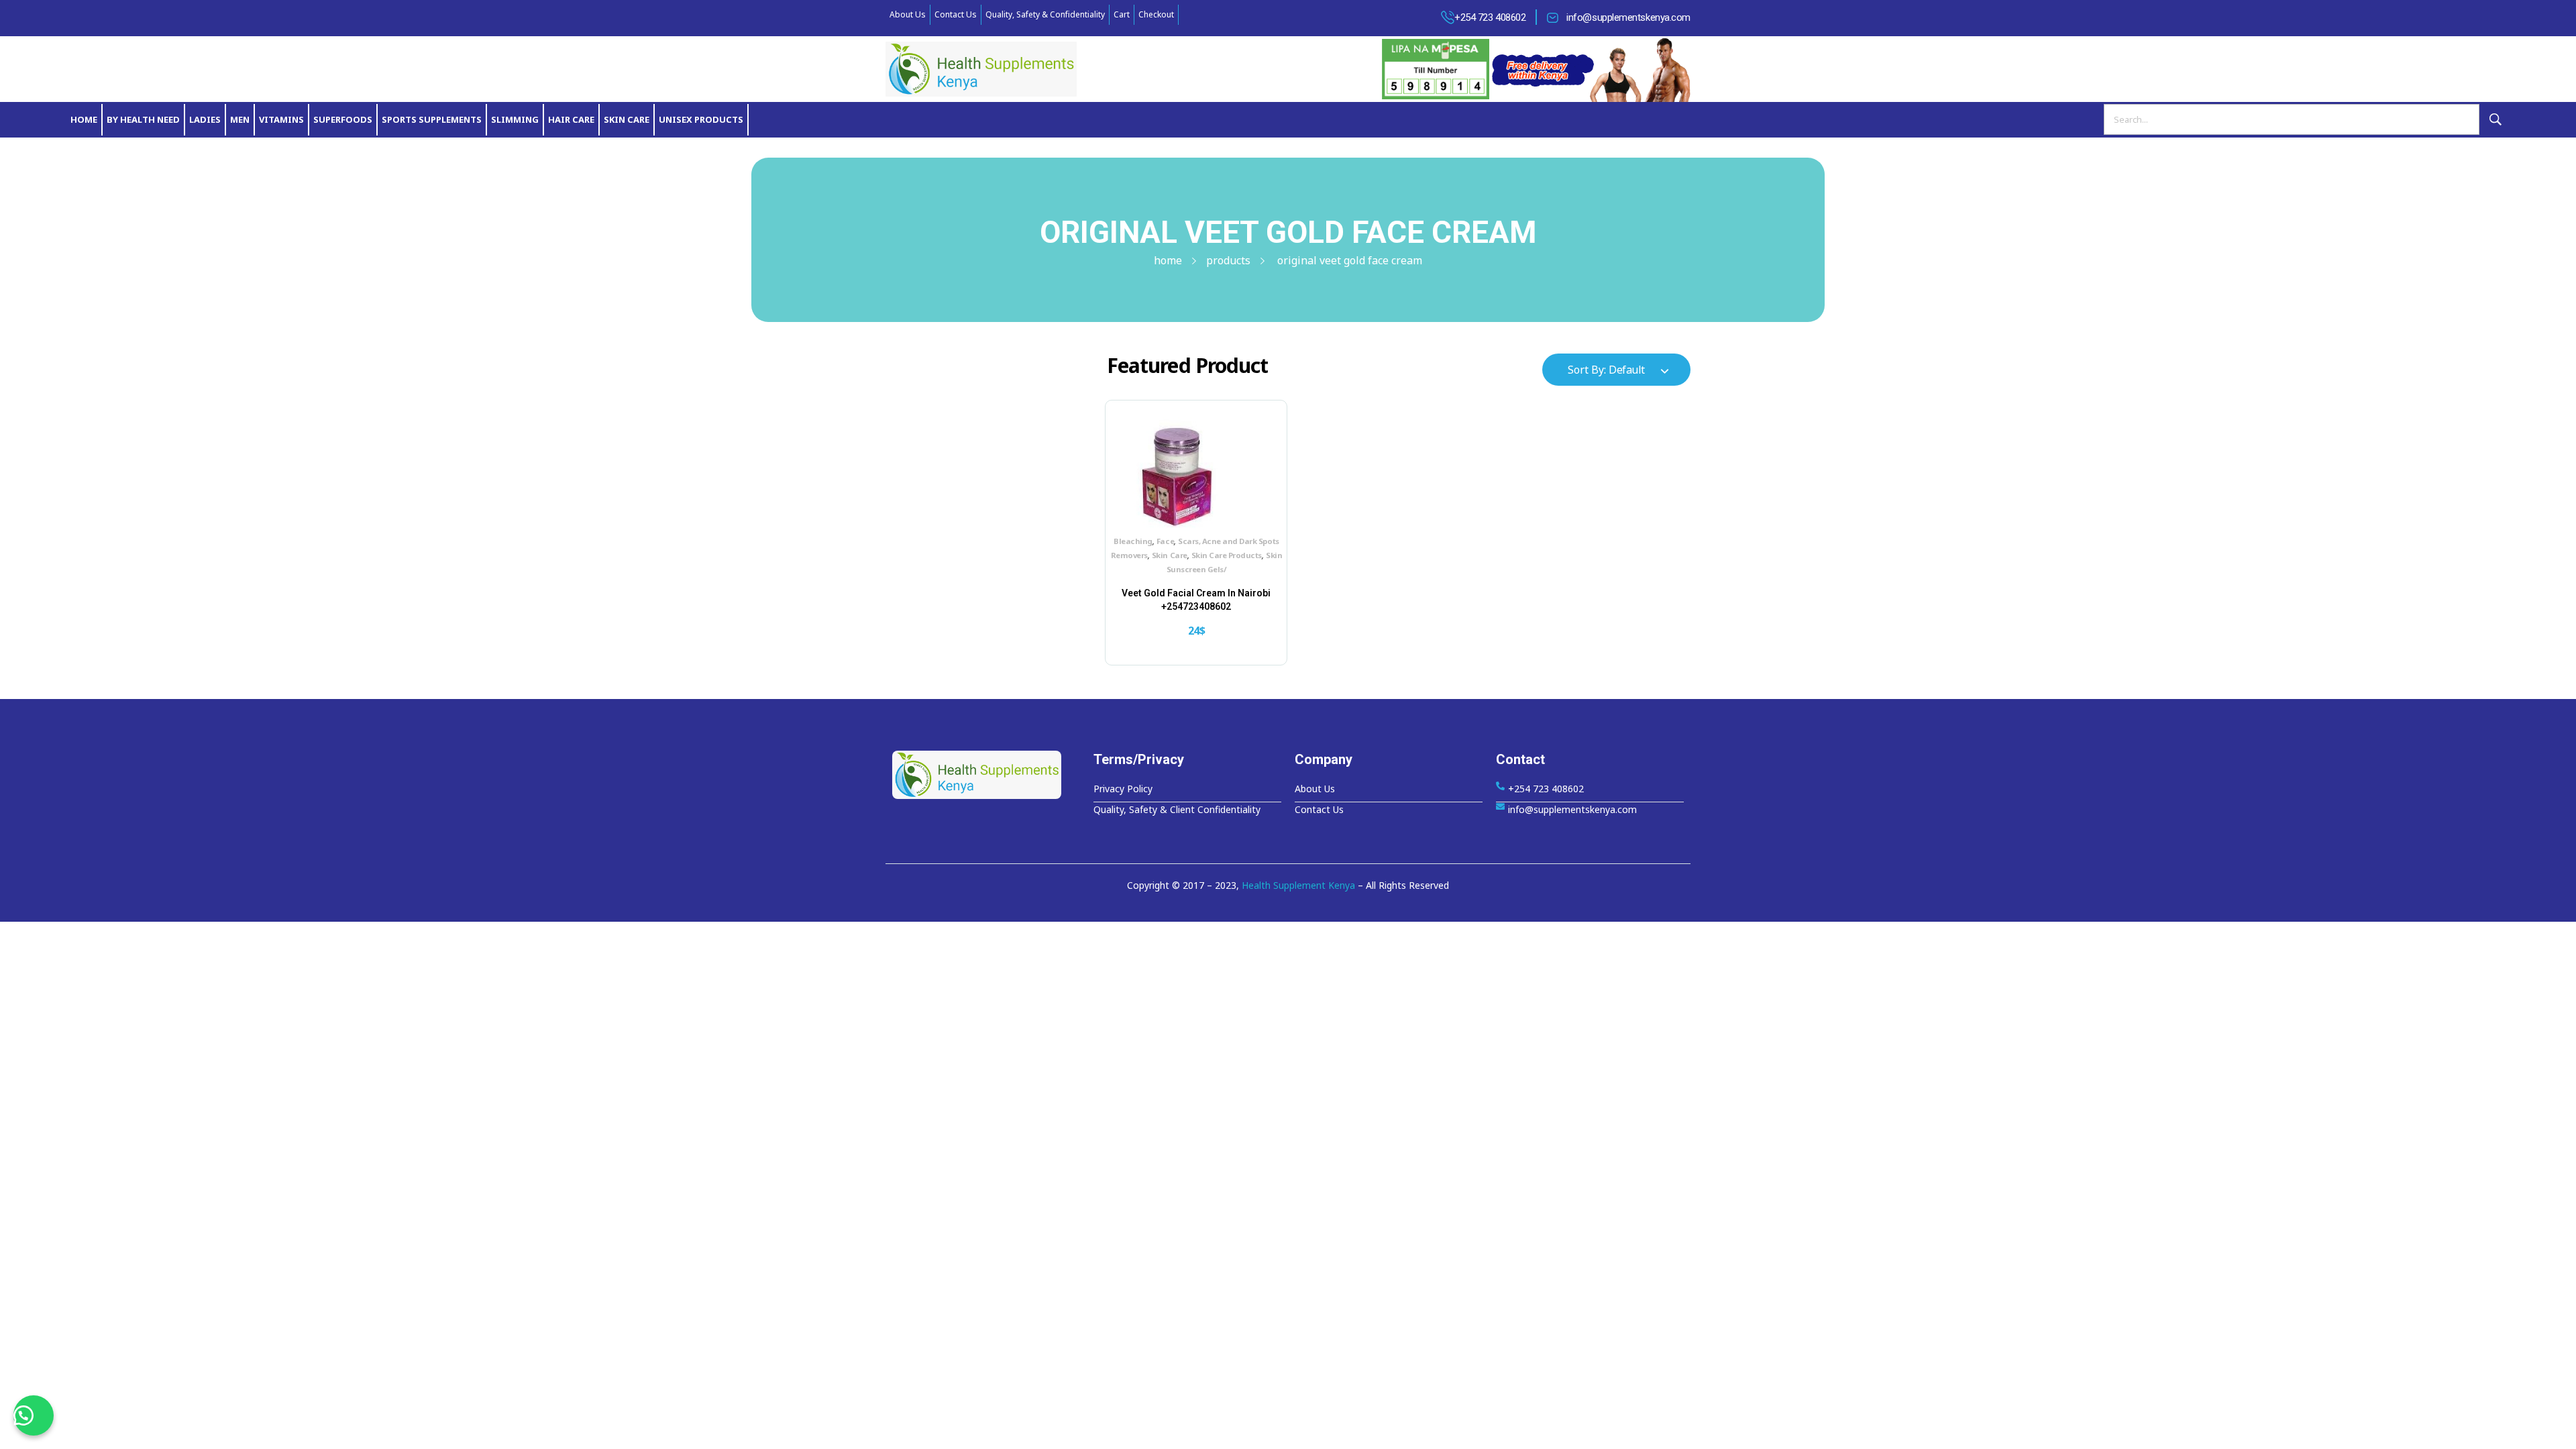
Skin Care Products (1227, 555)
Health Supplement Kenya (1298, 885)
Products (1228, 260)
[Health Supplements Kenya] (986, 775)
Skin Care (1170, 555)
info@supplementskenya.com (1628, 17)
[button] (34, 1415)
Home (1168, 260)
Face (1165, 541)
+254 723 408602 (1490, 17)
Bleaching (1133, 541)
